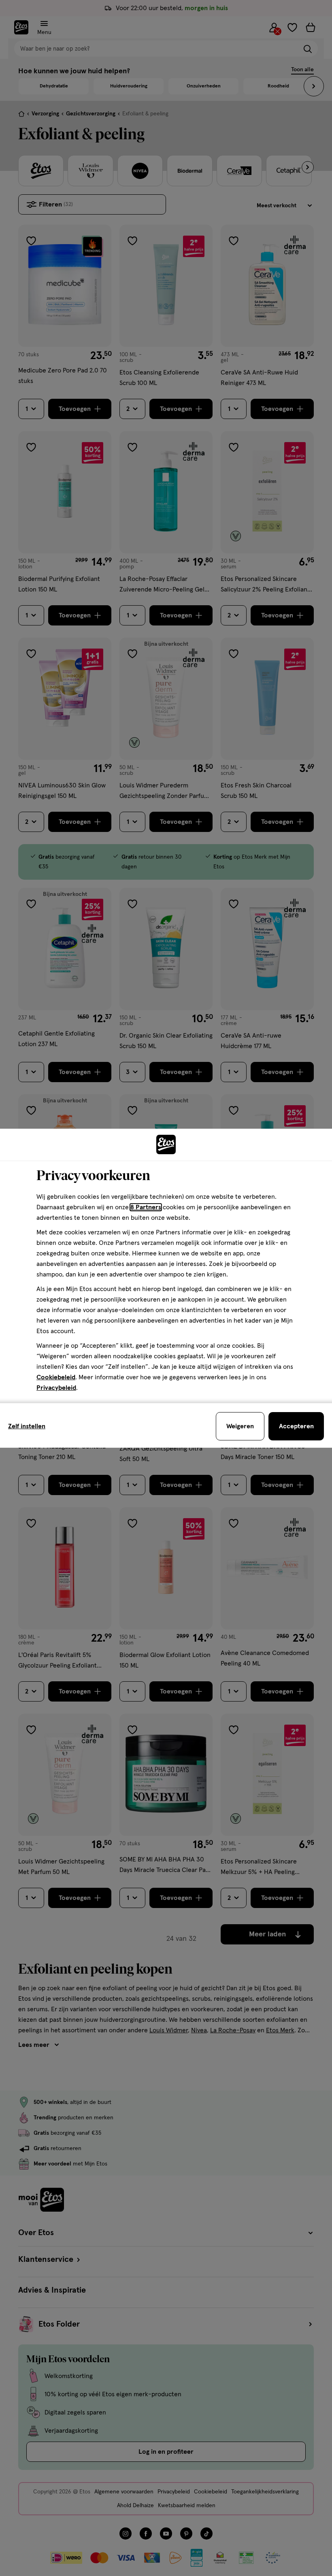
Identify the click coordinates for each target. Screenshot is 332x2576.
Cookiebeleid (56, 1377)
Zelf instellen (27, 1426)
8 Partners (146, 1207)
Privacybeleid (56, 1388)
